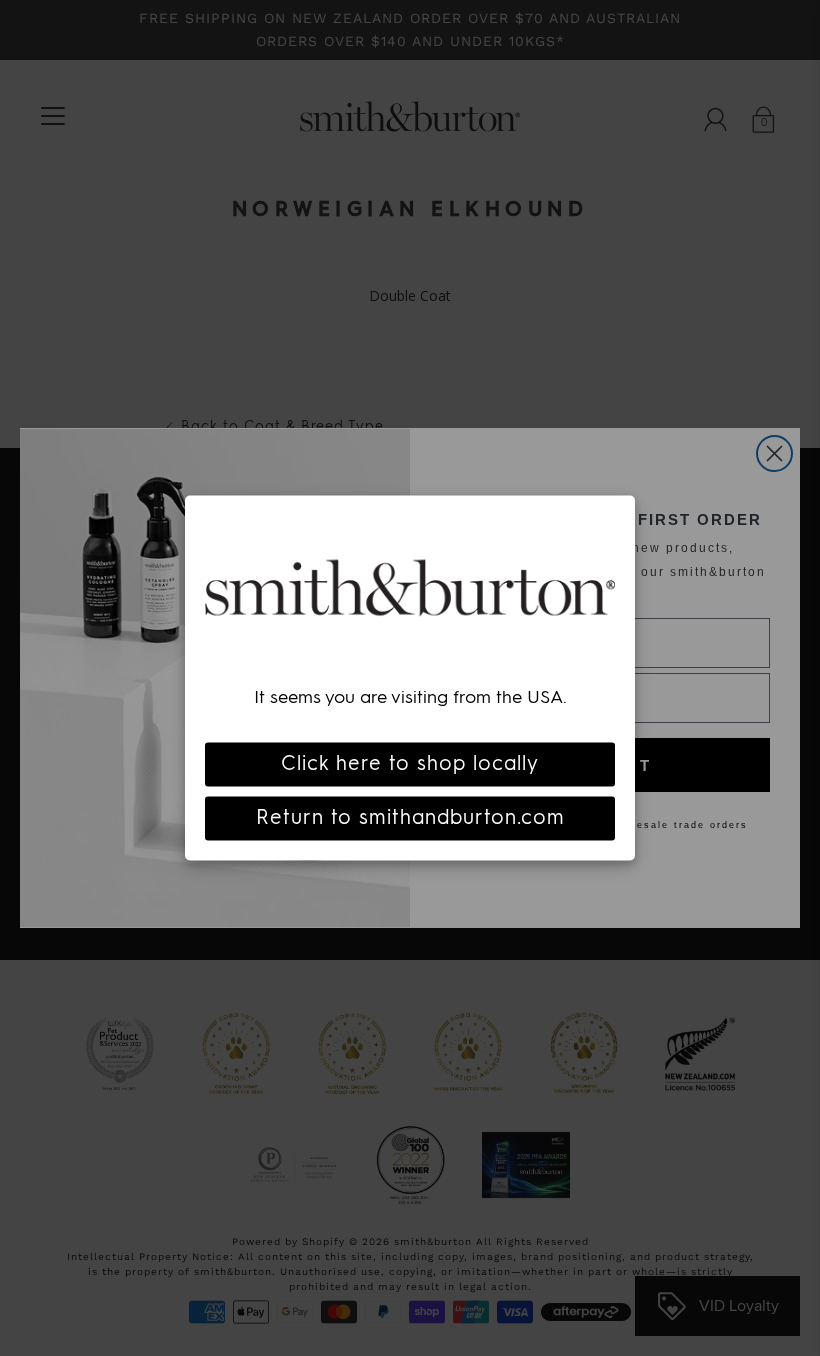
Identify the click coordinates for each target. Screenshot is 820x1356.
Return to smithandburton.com (410, 818)
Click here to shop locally (410, 764)
